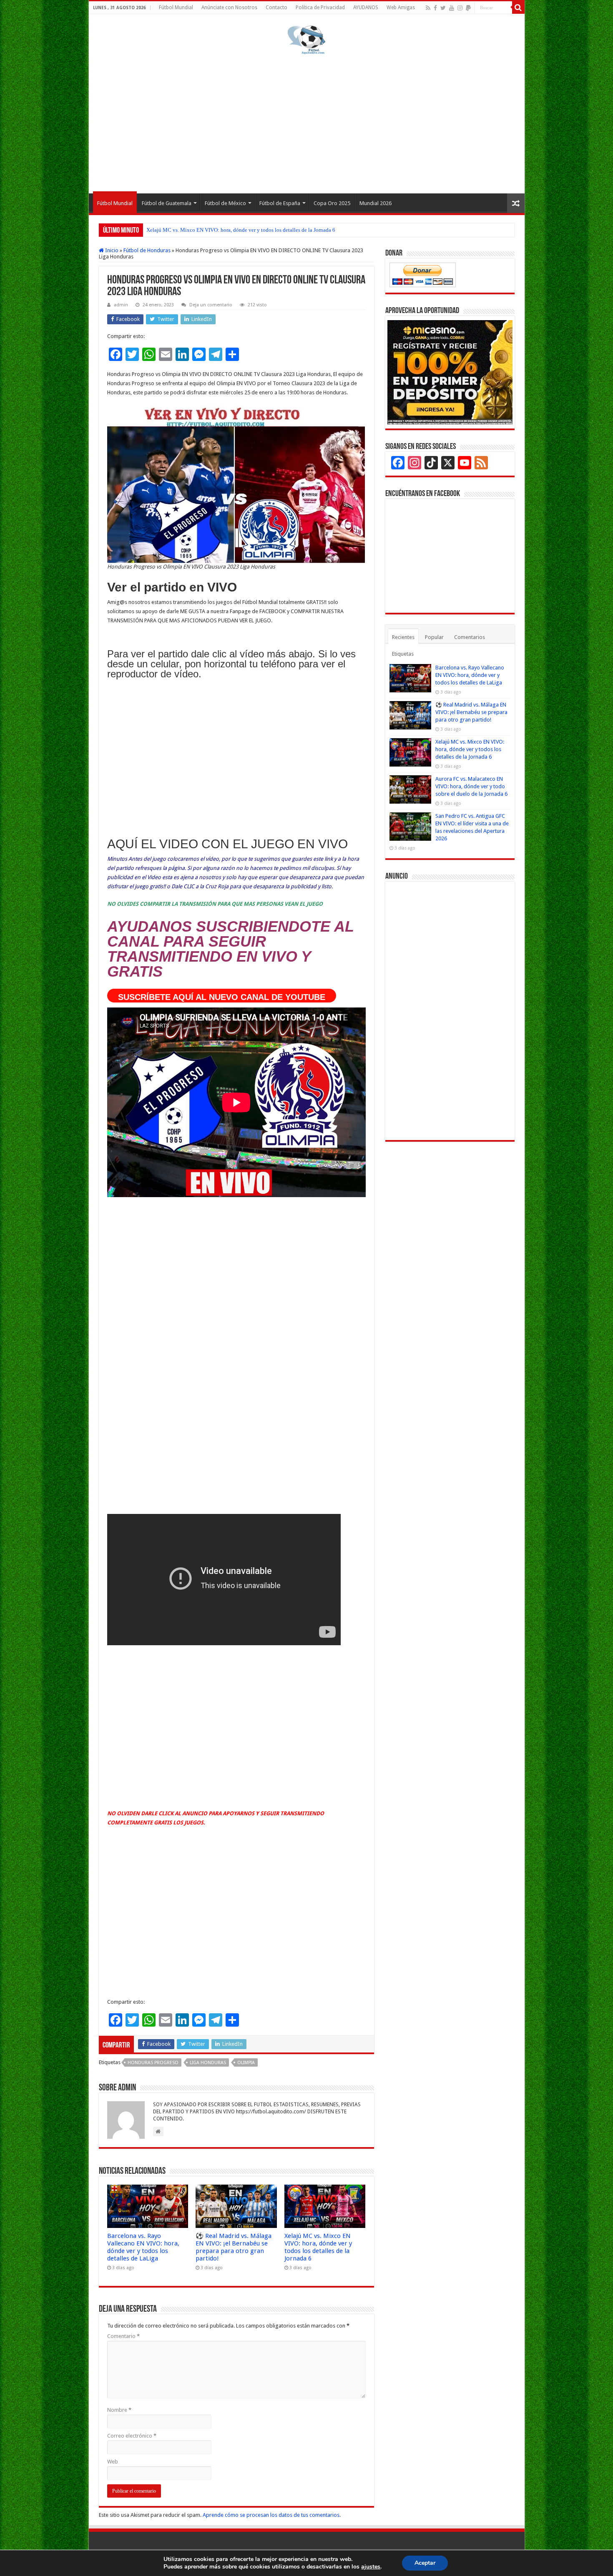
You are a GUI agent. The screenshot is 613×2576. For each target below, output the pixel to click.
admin (121, 305)
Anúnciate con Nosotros (229, 8)
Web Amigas (401, 8)
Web (113, 2462)
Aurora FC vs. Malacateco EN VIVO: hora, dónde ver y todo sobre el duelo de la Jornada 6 (248, 230)
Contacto (276, 8)
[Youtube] (452, 8)
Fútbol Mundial (176, 8)
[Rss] (428, 8)
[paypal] (468, 8)
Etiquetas (403, 654)
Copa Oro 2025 (332, 203)
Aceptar (425, 2563)
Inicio (111, 250)
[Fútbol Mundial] (306, 40)
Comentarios (470, 637)
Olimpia (246, 2063)
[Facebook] (435, 8)
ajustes (371, 2567)
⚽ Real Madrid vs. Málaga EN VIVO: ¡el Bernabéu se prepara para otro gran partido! (234, 2247)
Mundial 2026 (376, 203)
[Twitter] (443, 8)
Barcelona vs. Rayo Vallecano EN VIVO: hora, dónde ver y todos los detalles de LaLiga (143, 2247)
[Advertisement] (307, 123)
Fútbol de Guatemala (167, 203)
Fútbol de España (280, 203)
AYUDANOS (366, 8)
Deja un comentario (211, 305)
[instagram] (460, 8)
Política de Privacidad (320, 8)
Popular (434, 637)
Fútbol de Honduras (147, 250)
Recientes (403, 637)
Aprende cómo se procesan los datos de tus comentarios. (272, 2515)
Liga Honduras (208, 2063)
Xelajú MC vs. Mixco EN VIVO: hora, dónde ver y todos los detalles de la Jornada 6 (318, 2247)
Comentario (123, 2336)
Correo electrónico (132, 2436)
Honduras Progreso (153, 2063)
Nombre (119, 2410)
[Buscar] (518, 8)
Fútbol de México (225, 203)
